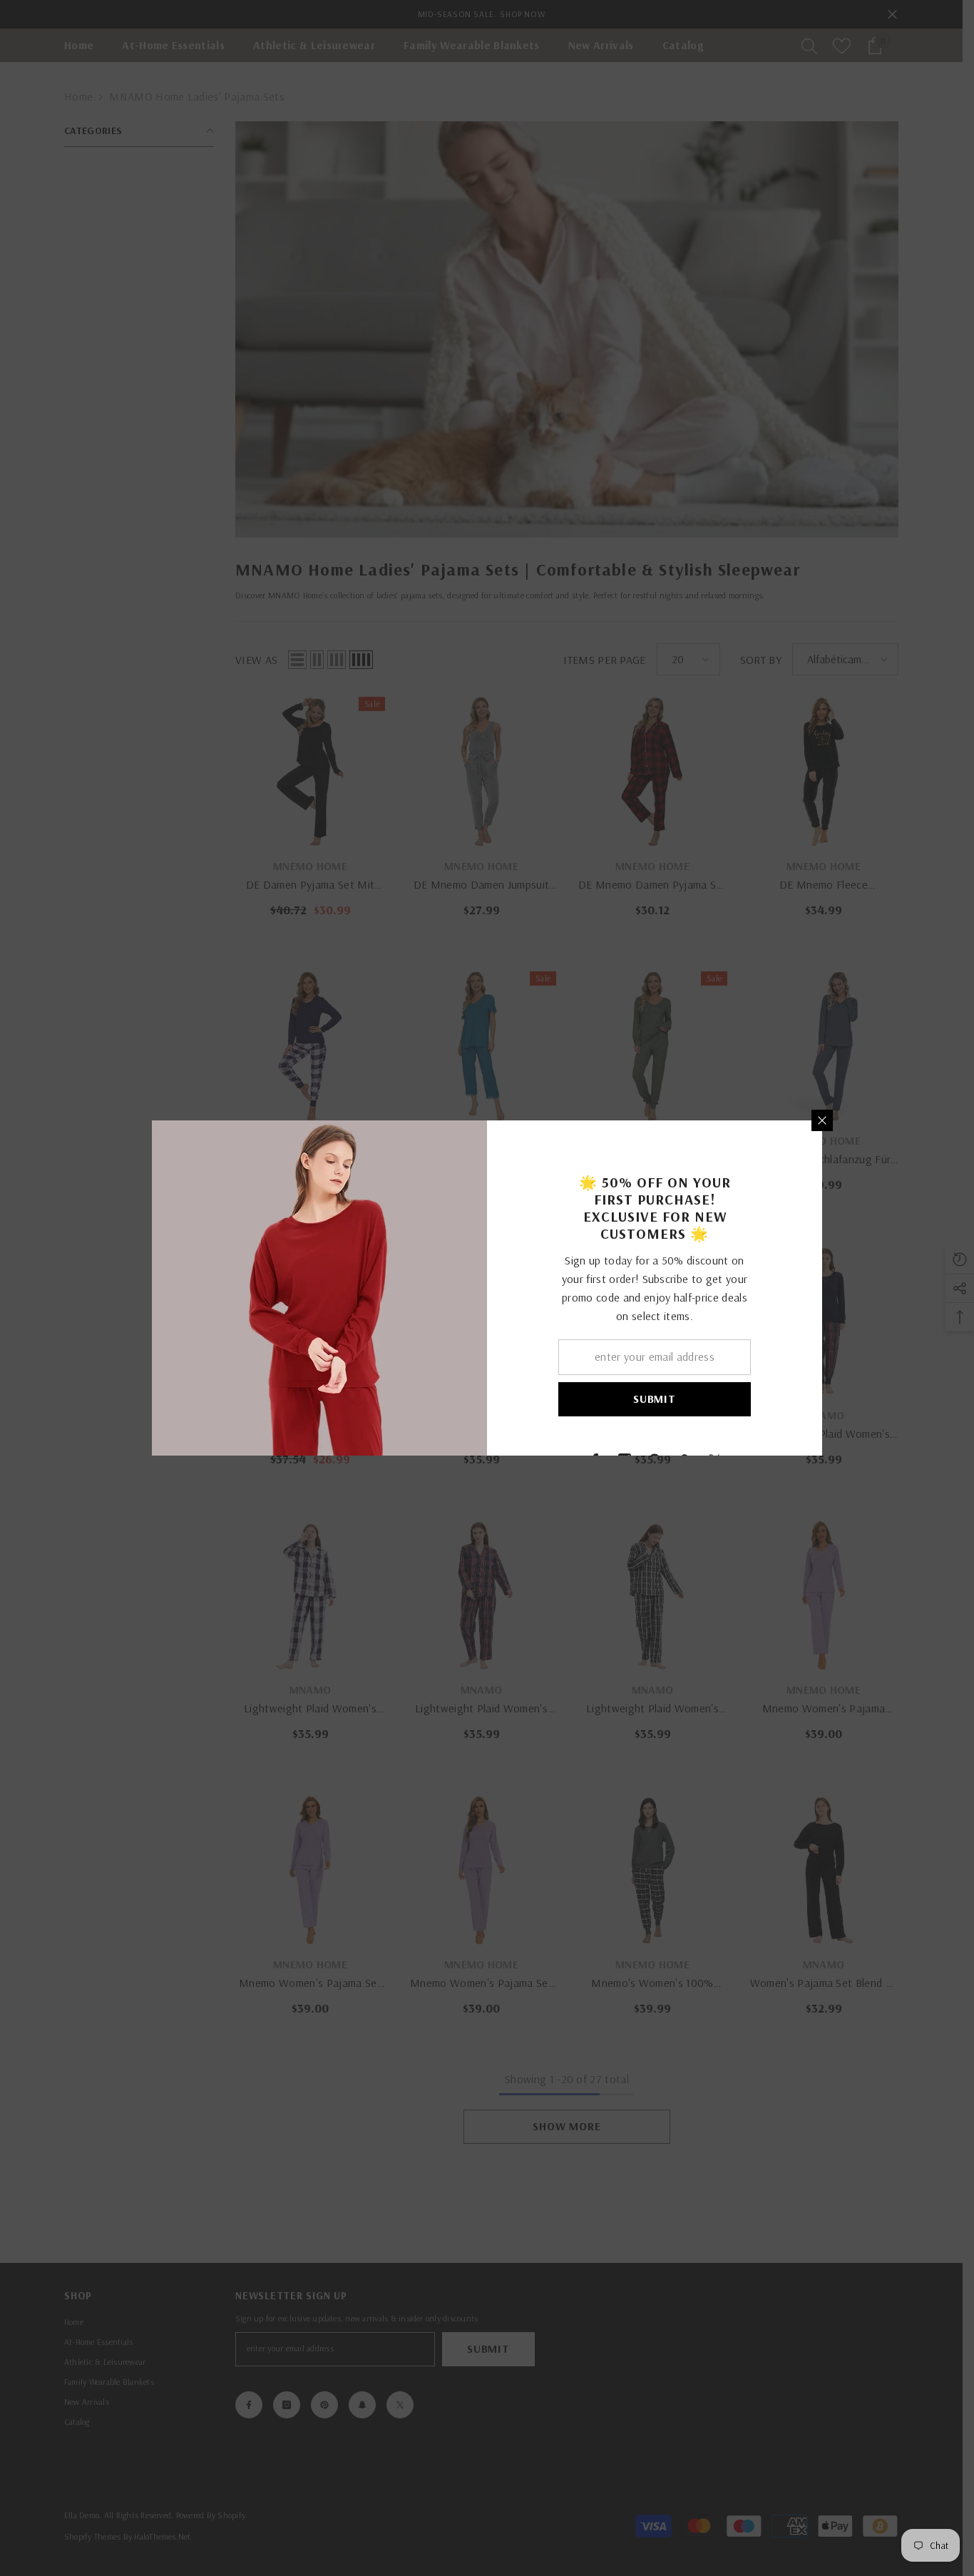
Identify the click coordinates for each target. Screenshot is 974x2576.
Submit (655, 1399)
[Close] (822, 1120)
